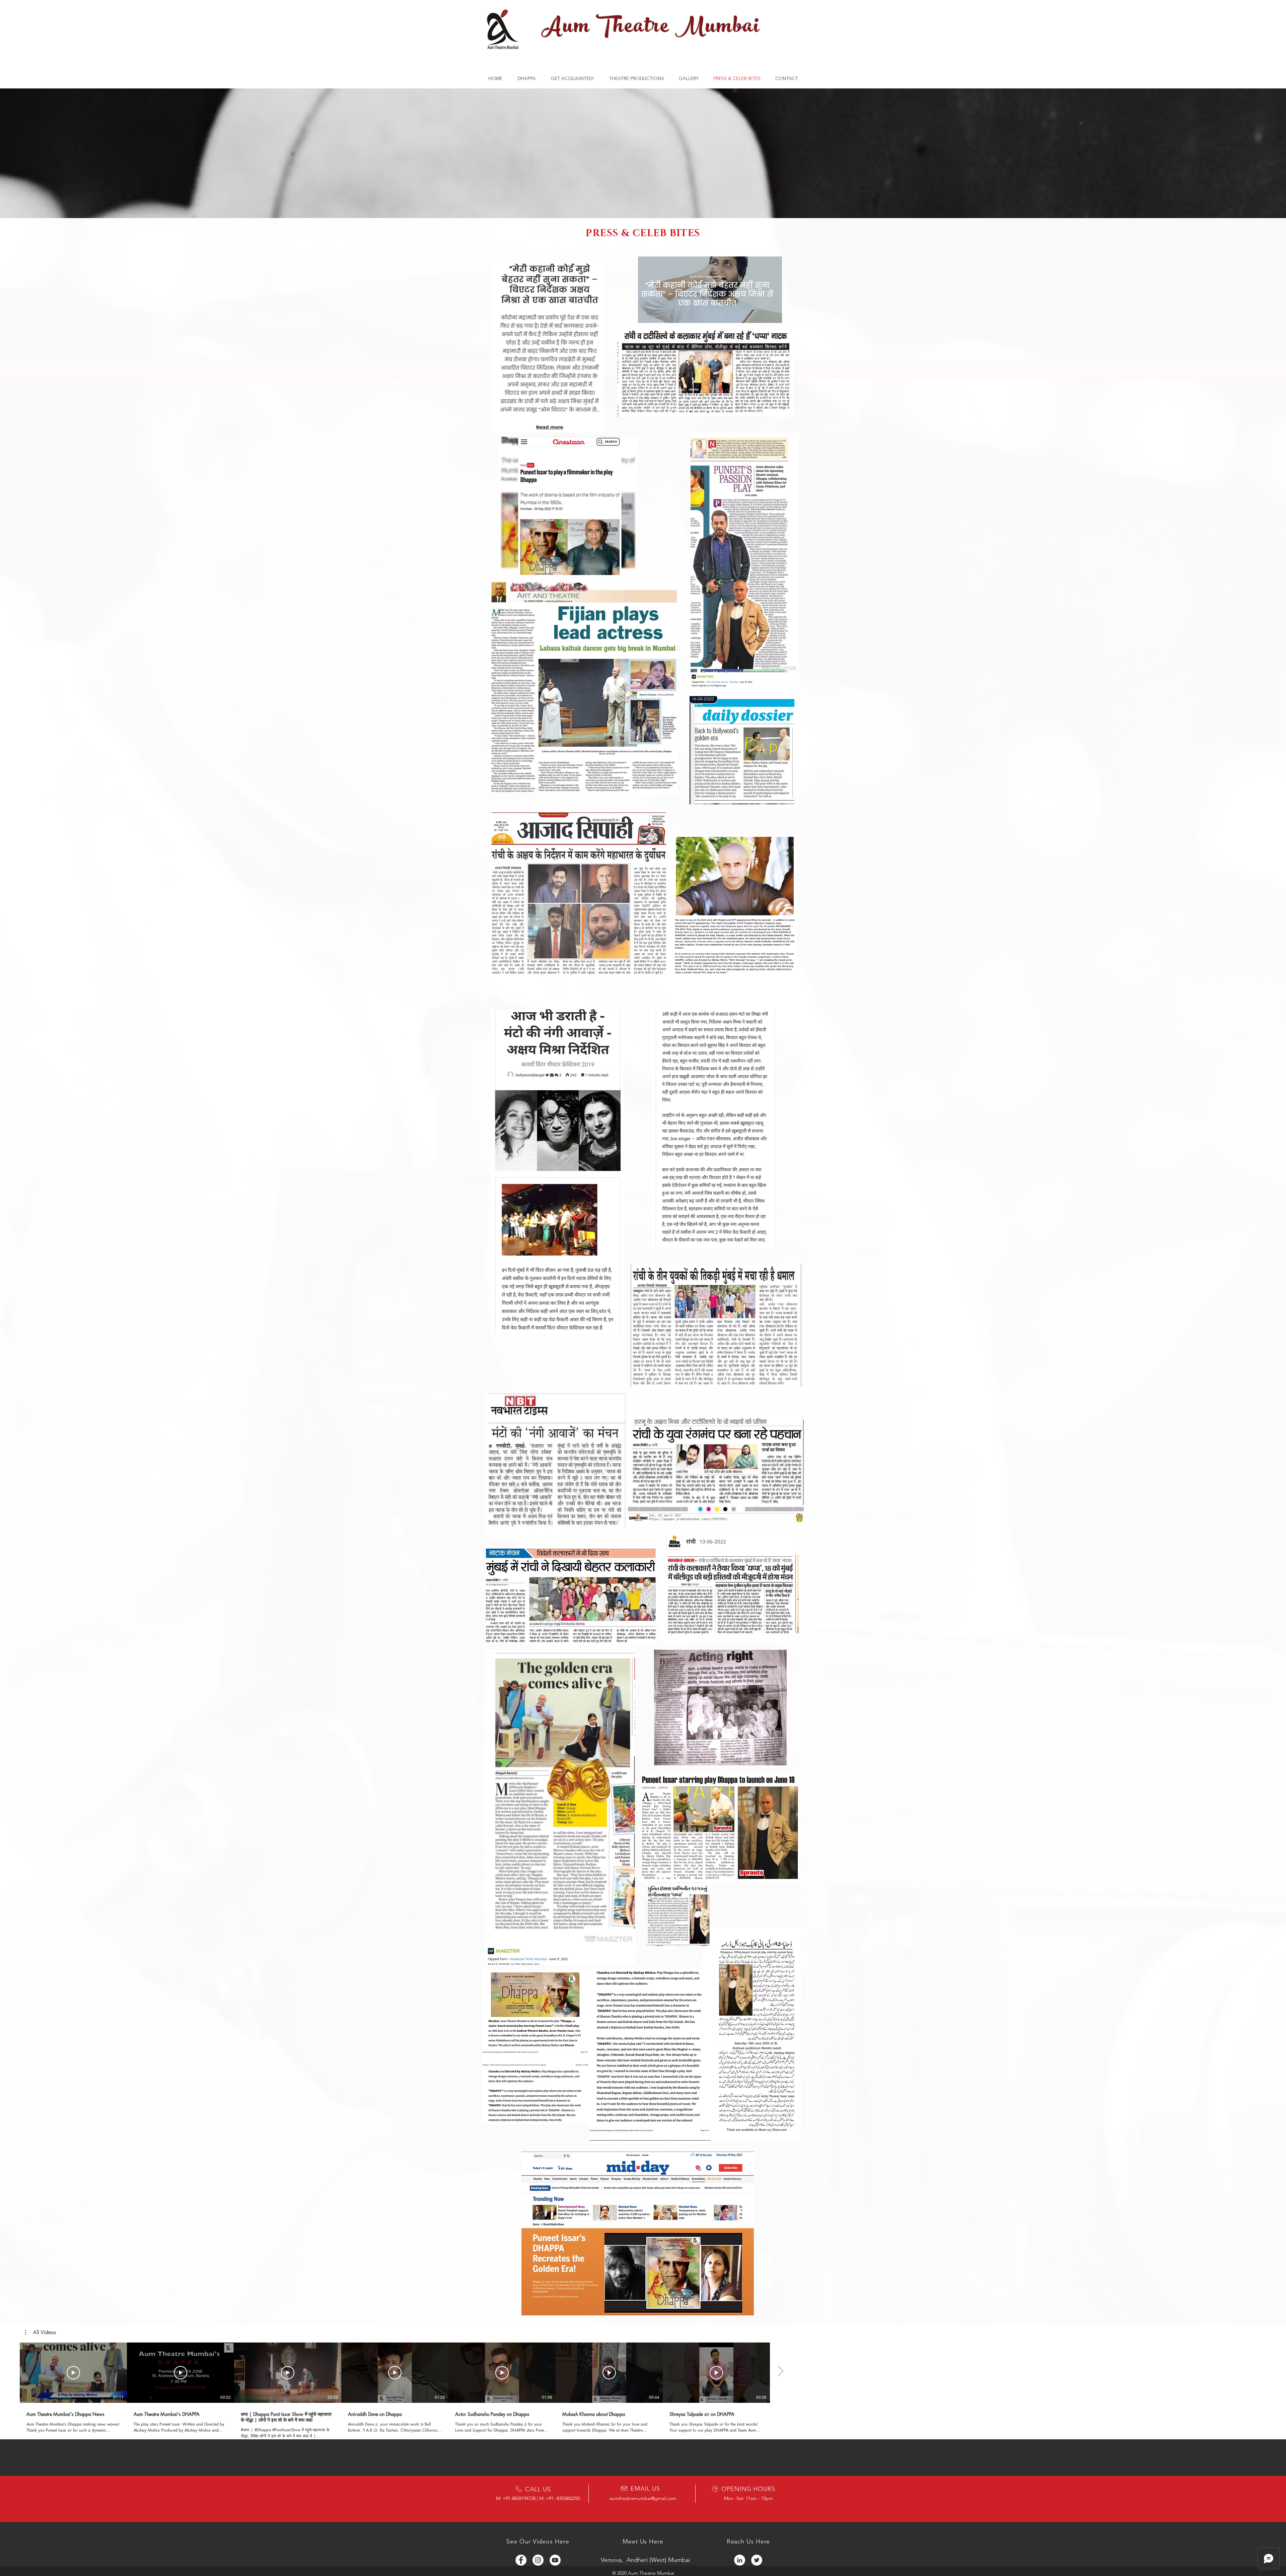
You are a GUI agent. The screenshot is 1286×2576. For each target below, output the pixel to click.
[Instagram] (538, 2560)
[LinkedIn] (740, 2560)
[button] (41, 2332)
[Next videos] (780, 2371)
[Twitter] (757, 2560)
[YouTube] (555, 2560)
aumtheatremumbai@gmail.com (643, 2498)
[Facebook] (521, 2560)
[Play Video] (73, 2373)
